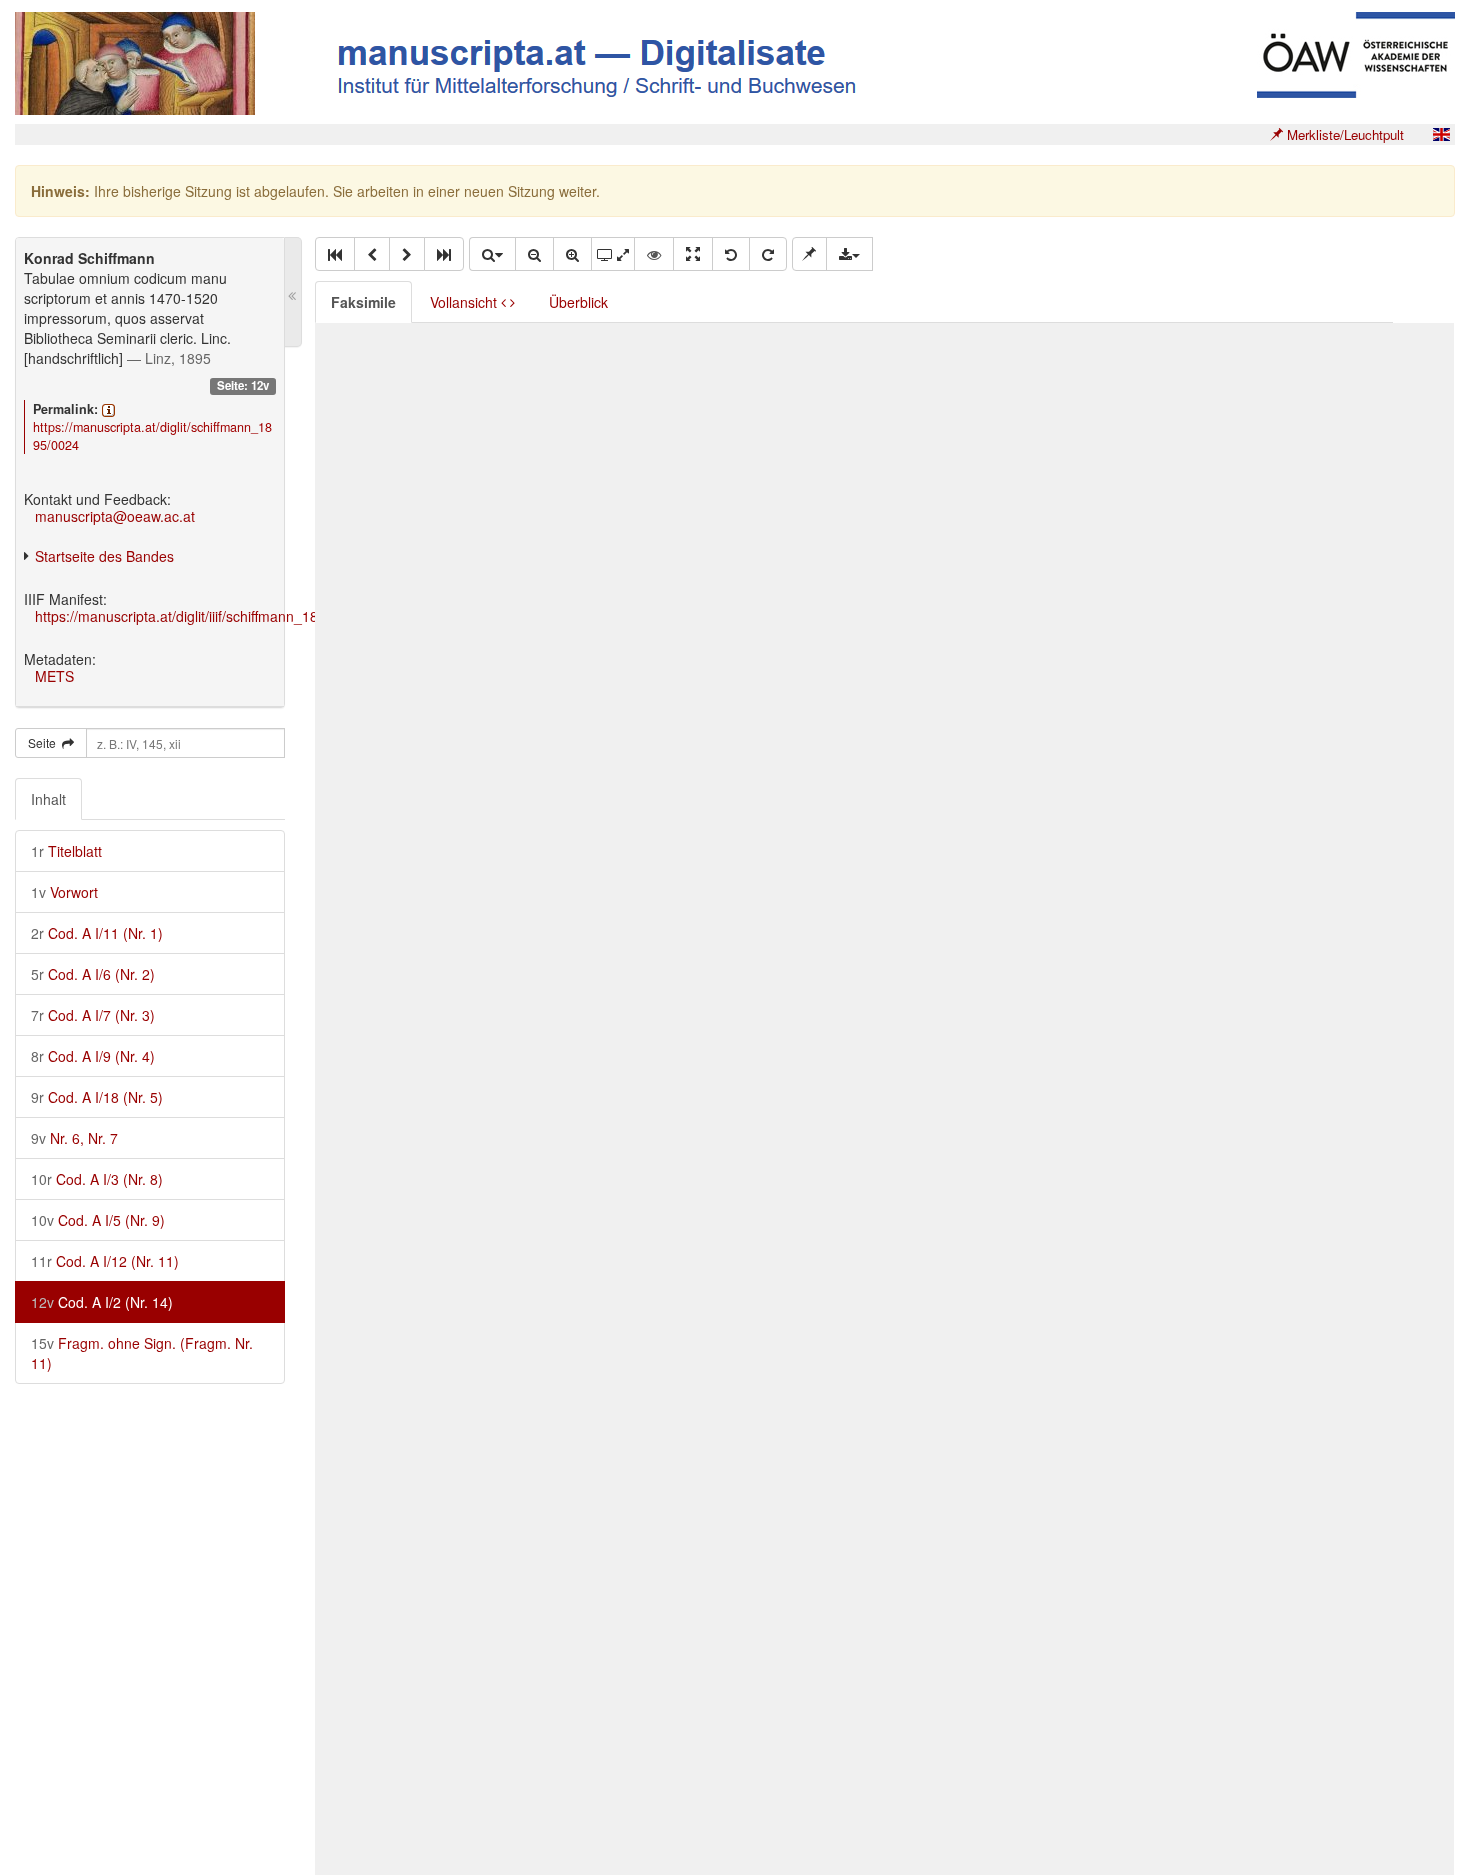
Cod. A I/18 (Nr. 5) (97, 1097)
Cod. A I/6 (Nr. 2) (93, 974)
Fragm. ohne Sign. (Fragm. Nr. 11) (142, 1353)
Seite (45, 742)
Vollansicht (465, 302)
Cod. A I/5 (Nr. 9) (98, 1220)
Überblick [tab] (578, 302)
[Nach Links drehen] (731, 254)
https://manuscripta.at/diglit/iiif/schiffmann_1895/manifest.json (228, 616)
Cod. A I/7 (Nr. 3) (93, 1015)
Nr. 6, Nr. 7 (74, 1138)
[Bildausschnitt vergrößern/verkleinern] (613, 254)
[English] (1441, 134)
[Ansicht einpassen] (693, 254)
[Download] (849, 254)
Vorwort (64, 892)
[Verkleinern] (534, 254)
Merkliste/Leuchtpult (1343, 134)
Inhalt (48, 799)
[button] (335, 254)
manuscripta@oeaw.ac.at (115, 516)
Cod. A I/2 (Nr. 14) (102, 1302)
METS (54, 676)
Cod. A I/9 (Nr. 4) (93, 1056)
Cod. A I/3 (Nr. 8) (97, 1179)
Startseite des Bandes (104, 556)
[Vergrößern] (572, 254)
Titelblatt (66, 851)
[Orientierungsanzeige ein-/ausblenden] (654, 254)
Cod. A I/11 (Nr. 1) (97, 933)
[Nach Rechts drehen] (768, 254)
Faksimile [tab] (363, 302)
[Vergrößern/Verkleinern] (492, 254)
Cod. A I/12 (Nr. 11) (105, 1261)
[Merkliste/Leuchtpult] (809, 254)
